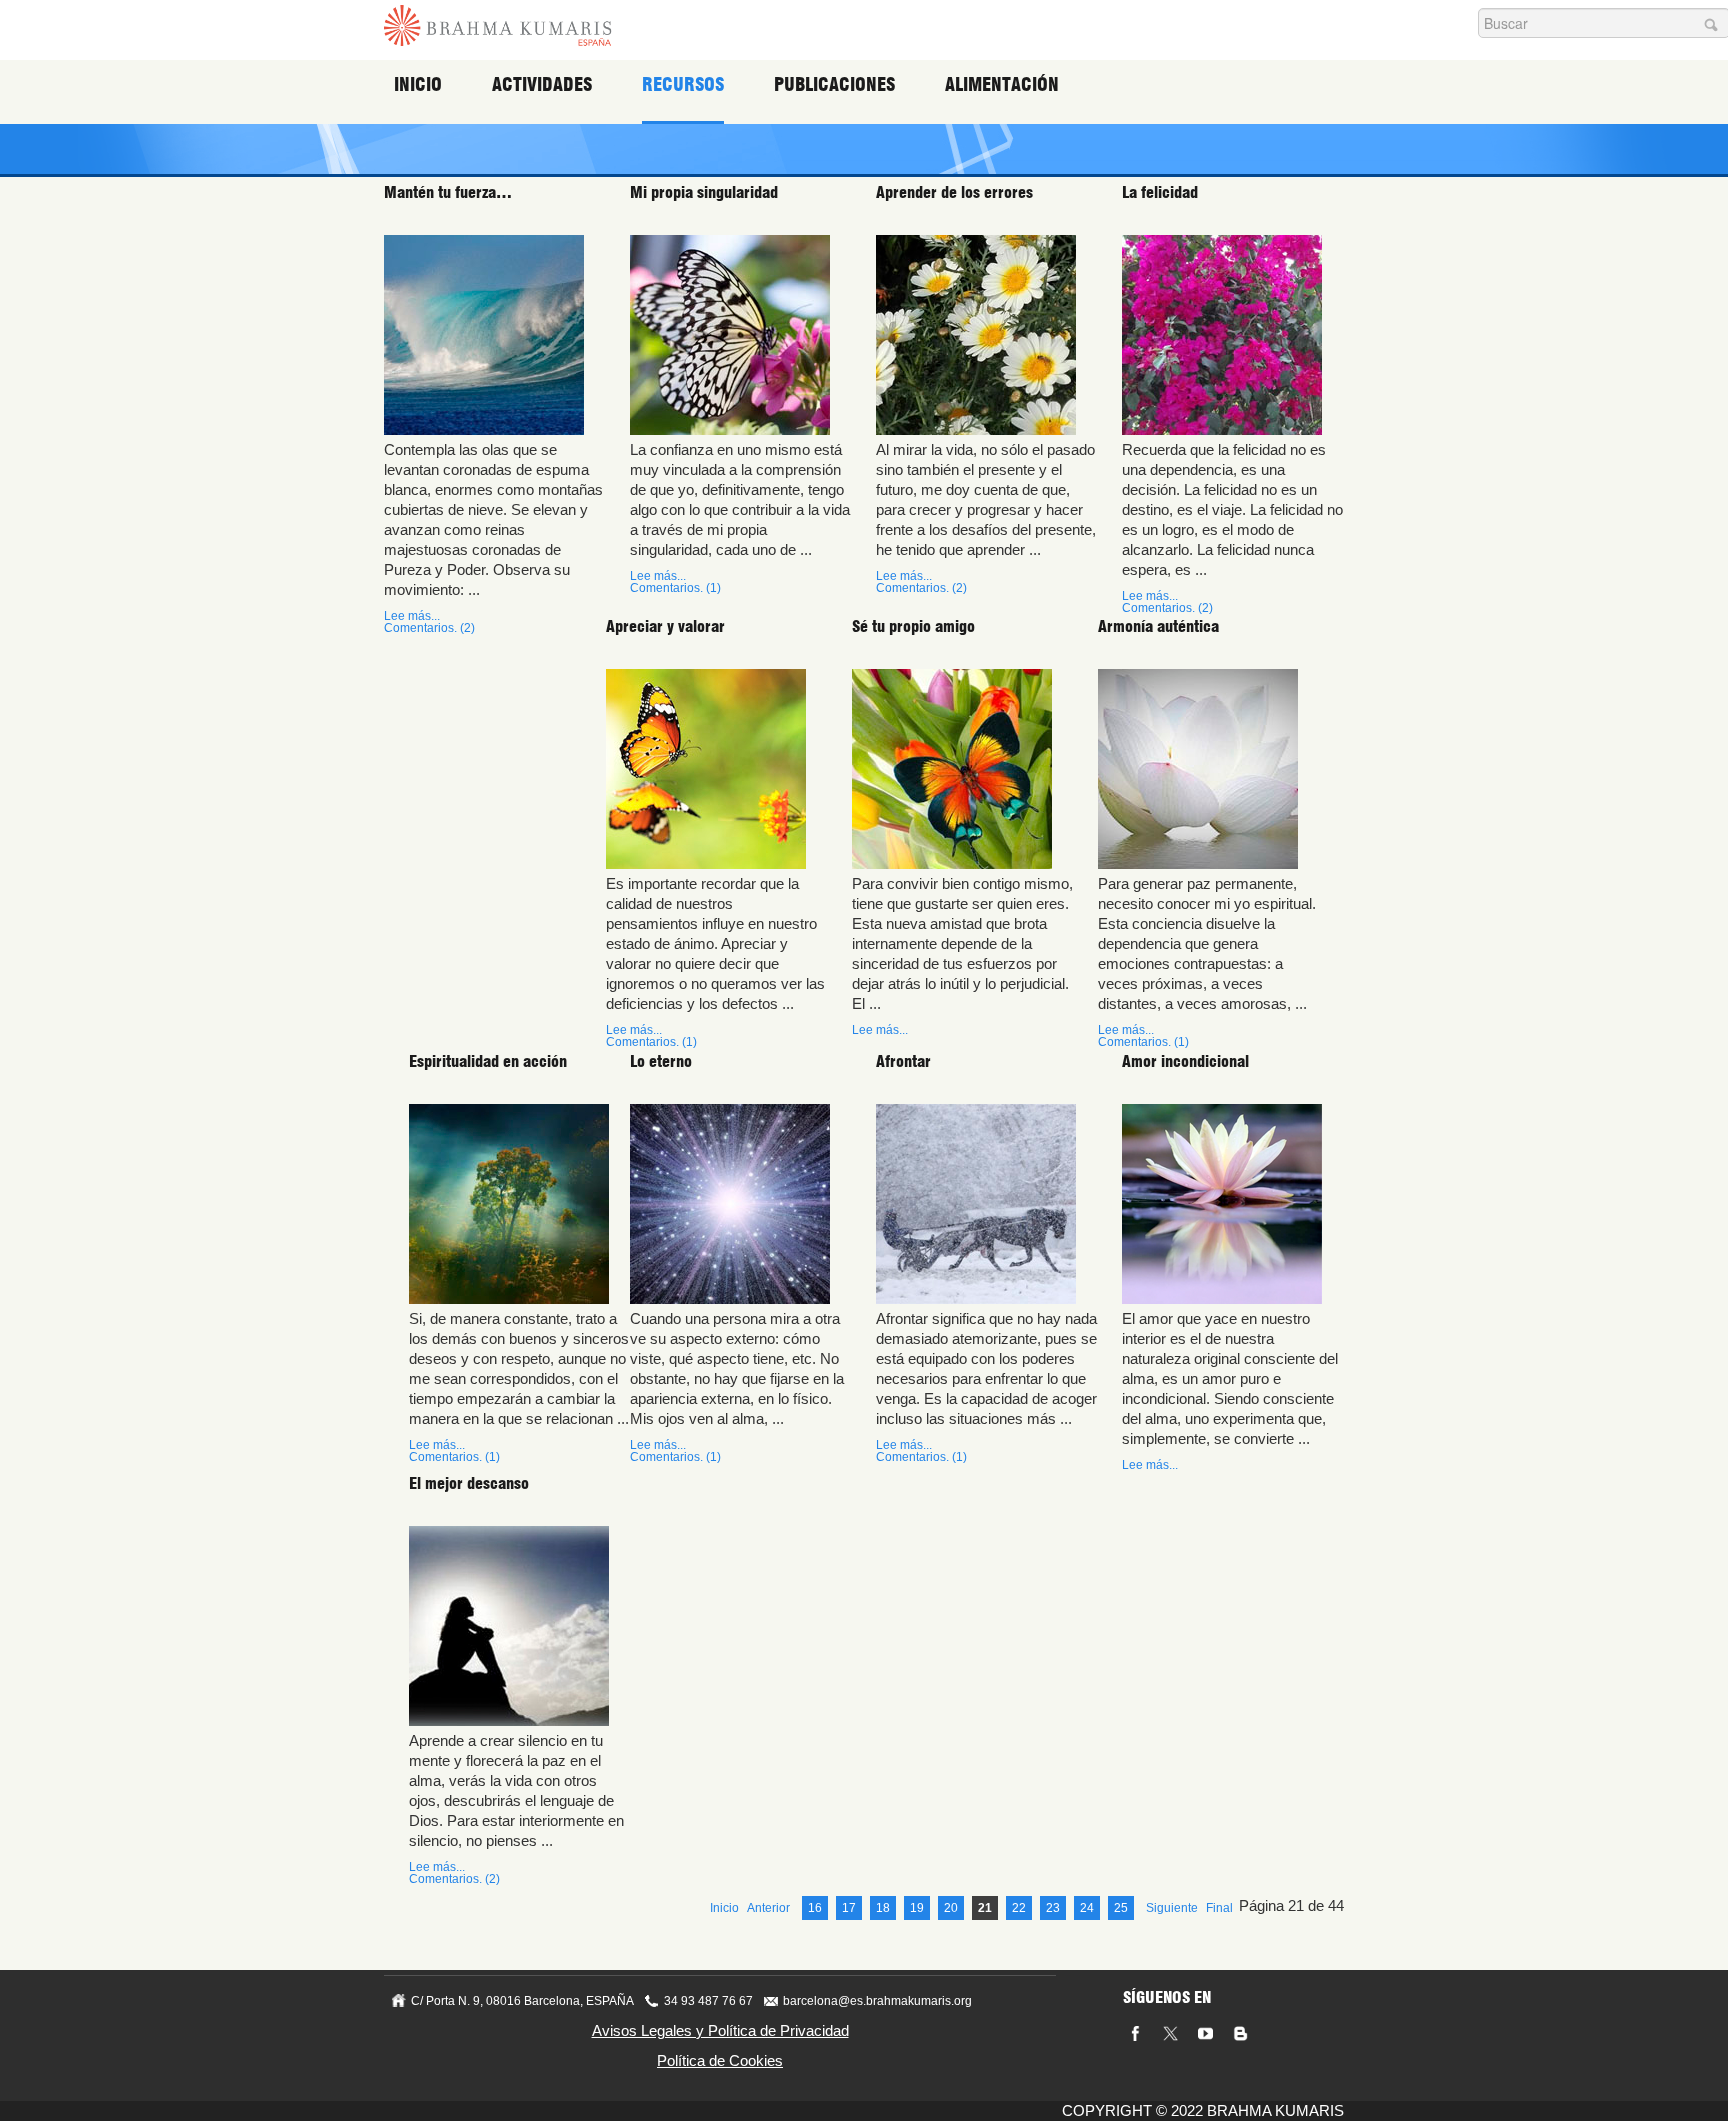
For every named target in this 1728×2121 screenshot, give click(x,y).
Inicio (418, 84)
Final (1219, 1908)
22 (1019, 1908)
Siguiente (1172, 1908)
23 (1053, 1908)
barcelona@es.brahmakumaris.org (877, 2001)
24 (1087, 1908)
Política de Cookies (720, 2060)
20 (951, 1908)
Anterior (768, 1908)
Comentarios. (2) (429, 628)
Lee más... (412, 616)
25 (1121, 1908)
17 (849, 1908)
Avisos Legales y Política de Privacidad (720, 2030)
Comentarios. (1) (675, 588)
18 (883, 1908)
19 (917, 1908)
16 (815, 1908)
